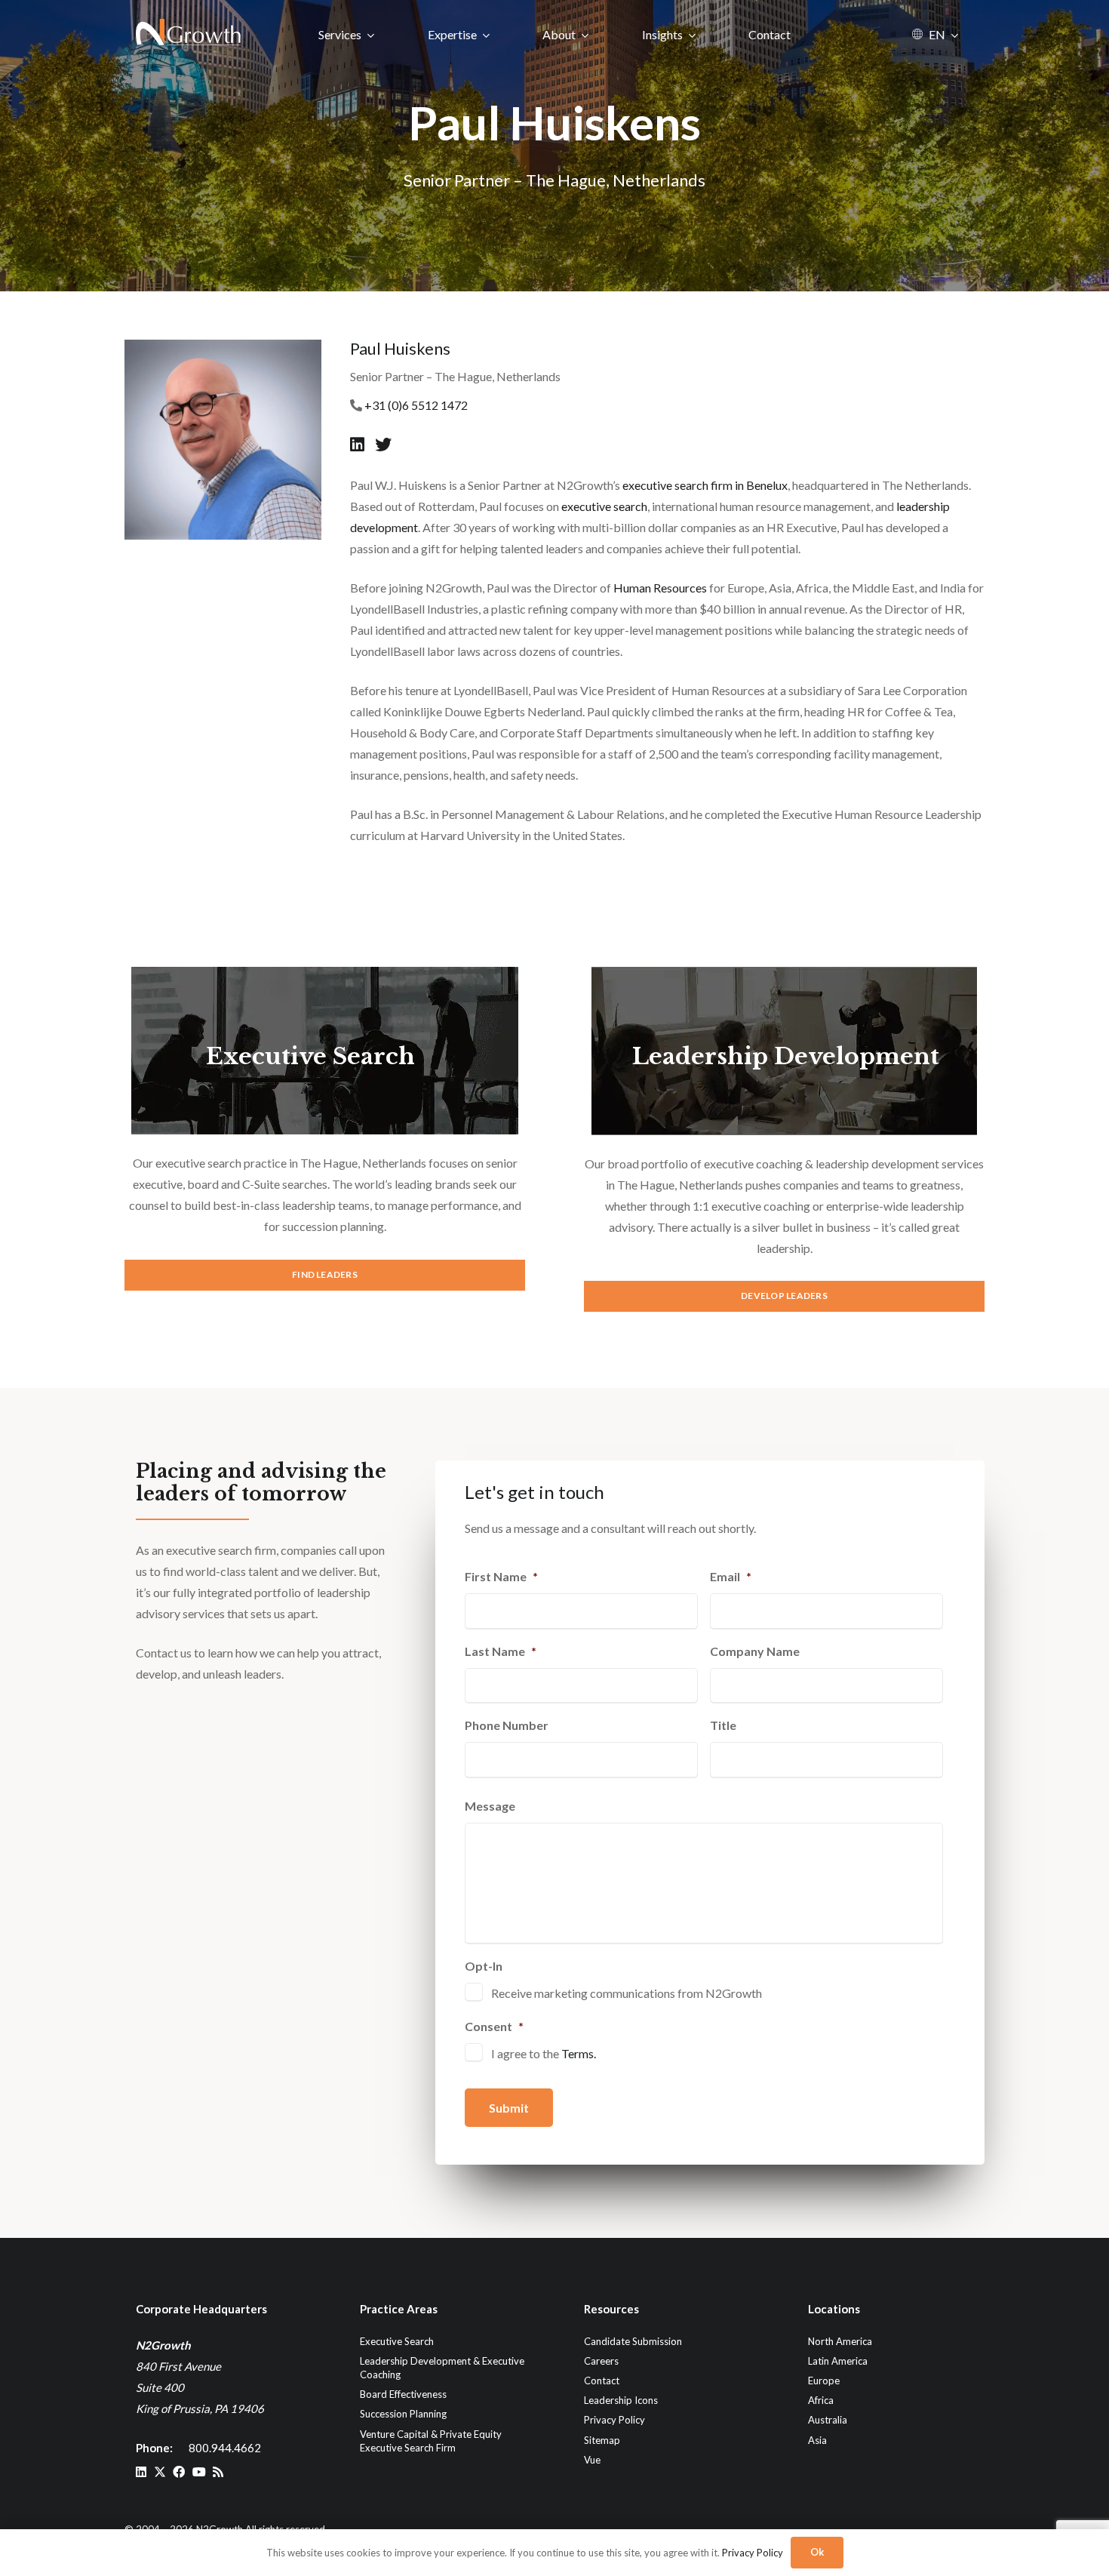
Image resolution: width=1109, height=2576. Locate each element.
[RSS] (218, 2472)
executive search (604, 506)
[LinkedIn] (141, 2472)
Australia (828, 2420)
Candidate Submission (633, 2341)
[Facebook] (179, 2472)
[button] (371, 34)
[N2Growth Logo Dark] (189, 34)
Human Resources (660, 588)
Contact (602, 2381)
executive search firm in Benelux (705, 485)
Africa (821, 2400)
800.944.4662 (225, 2448)
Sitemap (602, 2440)
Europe (824, 2381)
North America (840, 2341)
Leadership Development (786, 1056)
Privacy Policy (614, 2420)
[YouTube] (199, 2472)
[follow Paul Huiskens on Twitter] (383, 444)
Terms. (579, 2053)
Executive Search (310, 1056)
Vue (592, 2460)
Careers (601, 2361)
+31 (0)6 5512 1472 (416, 405)
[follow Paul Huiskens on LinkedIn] (359, 444)
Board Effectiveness (403, 2394)
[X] (160, 2472)
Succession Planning (403, 2414)
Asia (817, 2440)
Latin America (838, 2361)
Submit (509, 2108)
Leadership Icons (621, 2400)
